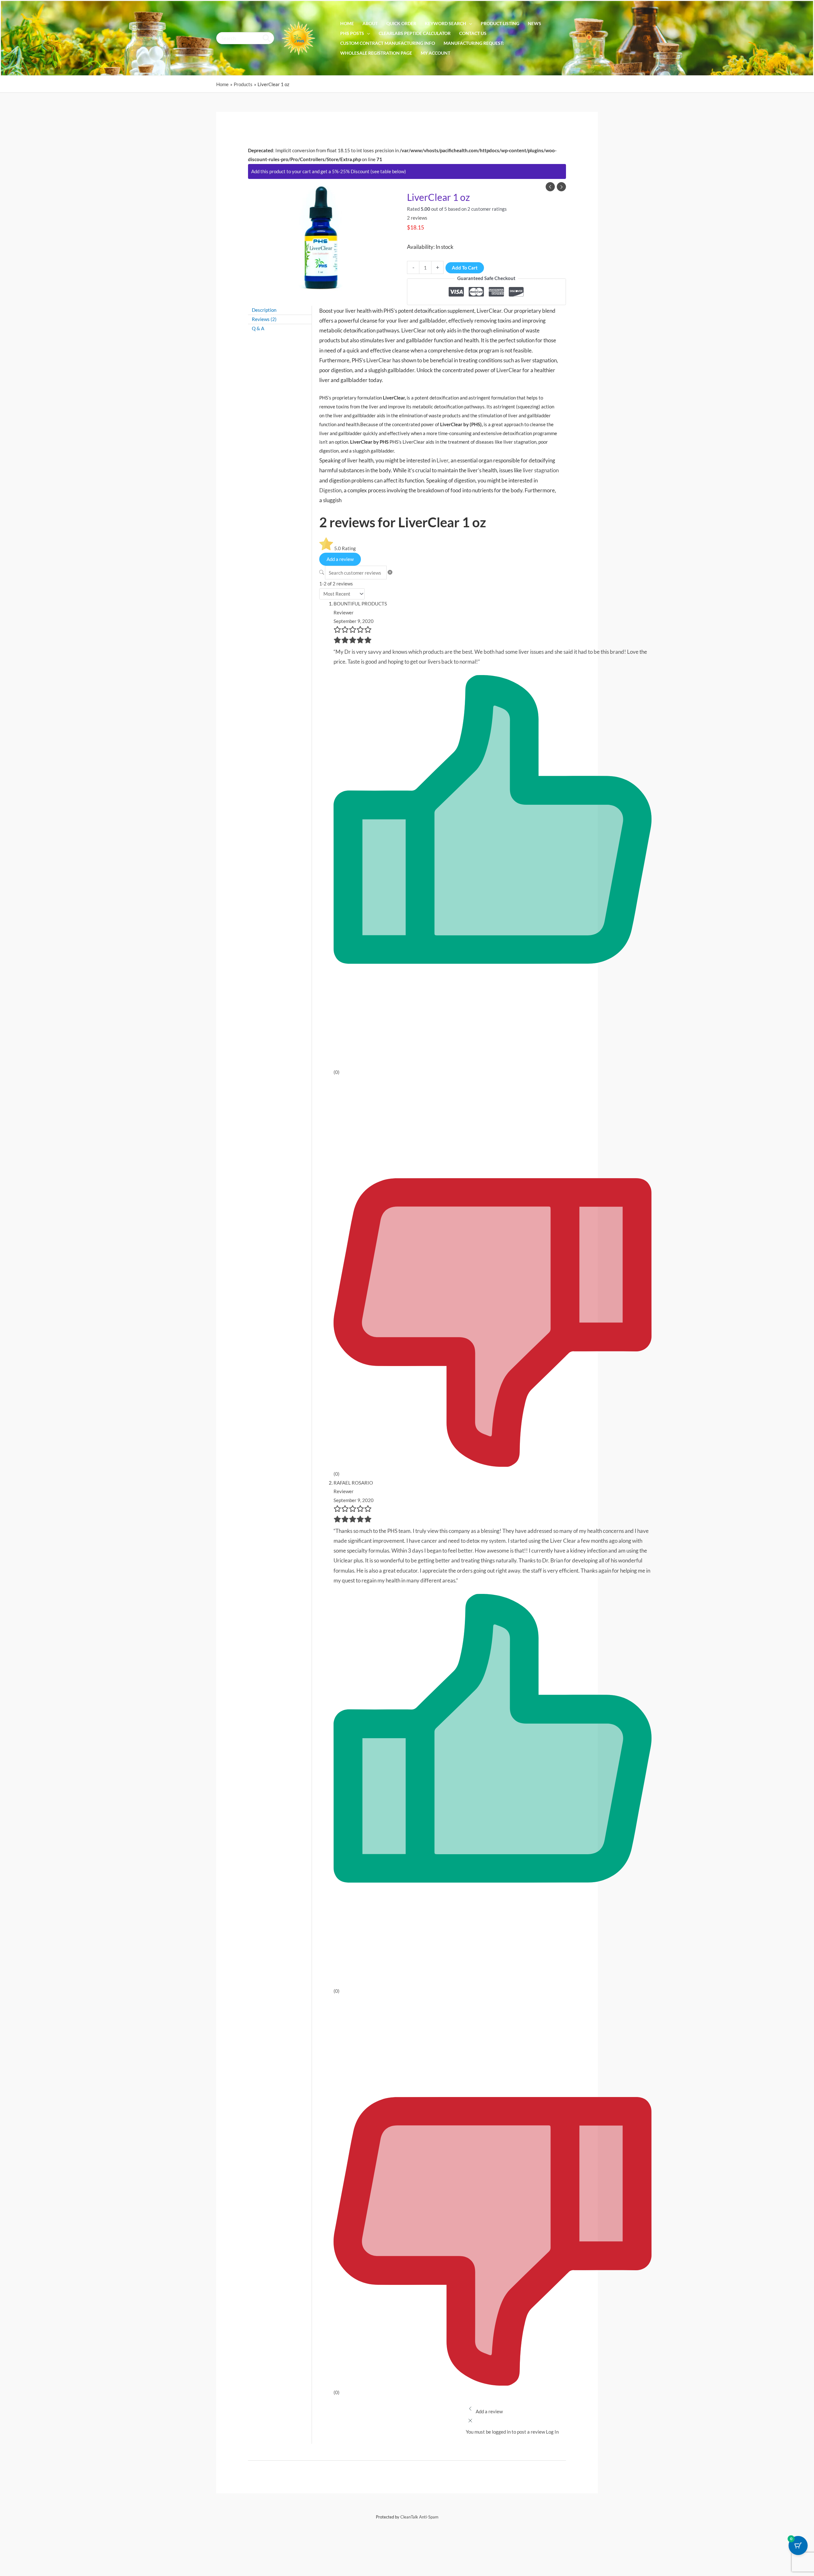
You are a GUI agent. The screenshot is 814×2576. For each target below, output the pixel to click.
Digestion (330, 490)
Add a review (340, 559)
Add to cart (465, 268)
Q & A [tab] (258, 328)
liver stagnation (541, 470)
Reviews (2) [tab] (264, 319)
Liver (442, 460)
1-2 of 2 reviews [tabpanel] (336, 584)
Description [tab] (264, 310)
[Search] (267, 38)
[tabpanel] (338, 548)
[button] (469, 24)
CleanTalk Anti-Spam (419, 2517)
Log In (552, 2432)
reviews (417, 218)
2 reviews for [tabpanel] (403, 522)
